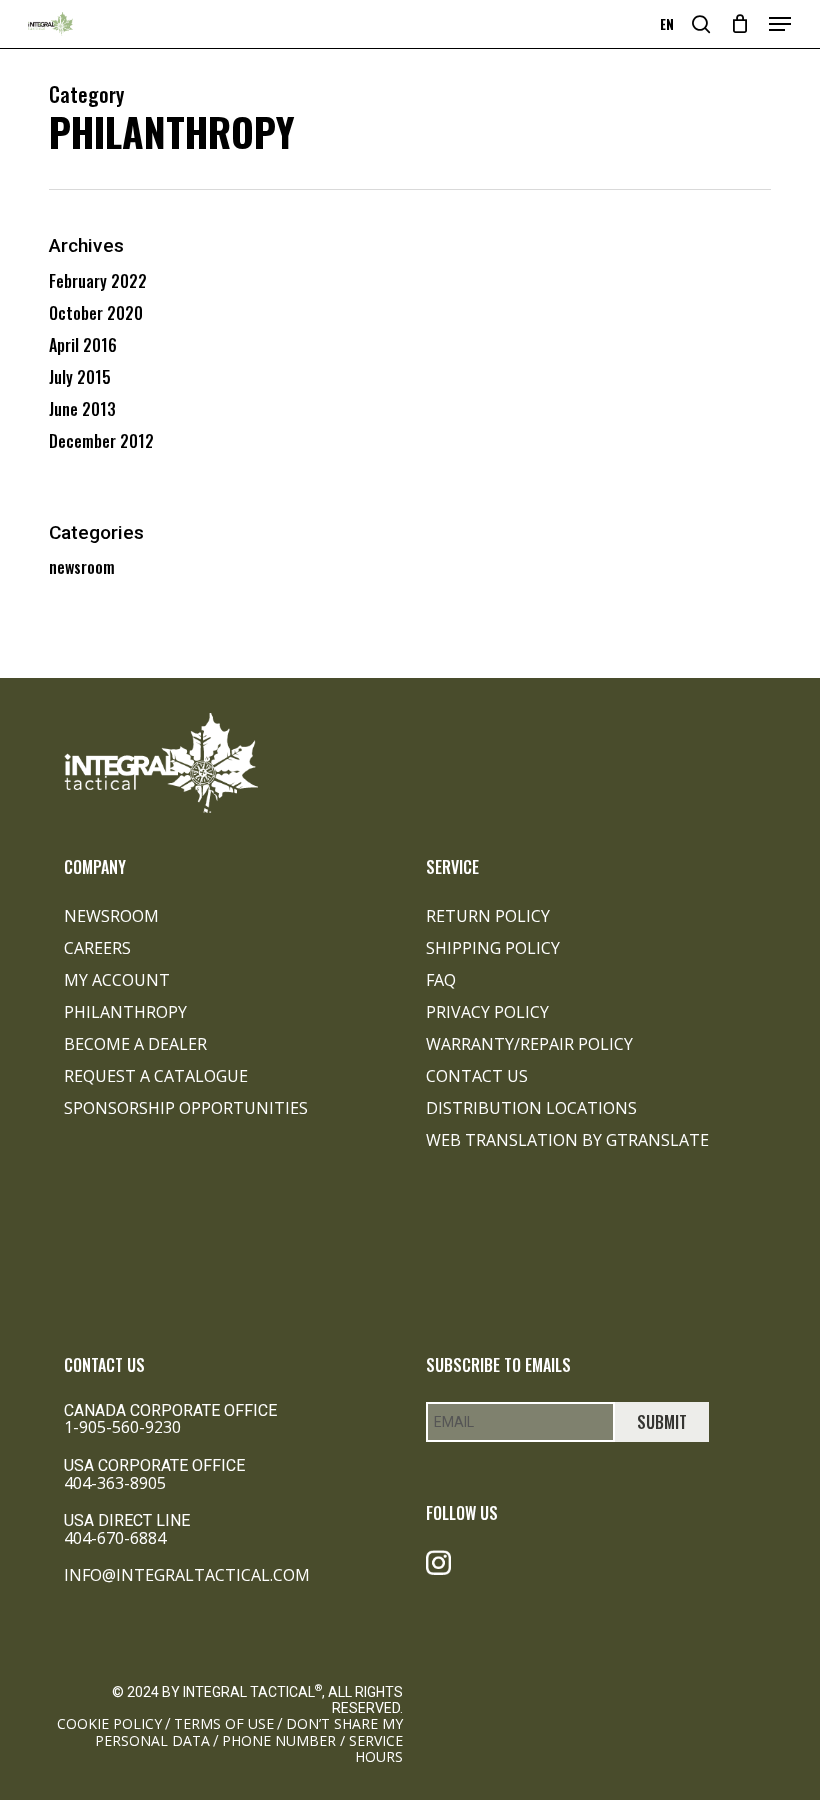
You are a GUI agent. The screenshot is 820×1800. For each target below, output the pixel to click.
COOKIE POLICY (109, 1723)
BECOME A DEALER (135, 1044)
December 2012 (101, 441)
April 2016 (83, 345)
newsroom (82, 567)
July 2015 (80, 377)
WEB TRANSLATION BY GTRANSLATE (567, 1140)
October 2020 (96, 313)
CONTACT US (477, 1076)
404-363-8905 (115, 1483)
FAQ (441, 980)
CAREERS (97, 948)
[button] (780, 24)
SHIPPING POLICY (493, 948)
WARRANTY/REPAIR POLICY (529, 1044)
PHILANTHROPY (125, 1012)
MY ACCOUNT (117, 980)
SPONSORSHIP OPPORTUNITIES (186, 1108)
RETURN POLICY (488, 916)
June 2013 (82, 409)
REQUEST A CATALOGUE (156, 1076)
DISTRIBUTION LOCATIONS (531, 1108)
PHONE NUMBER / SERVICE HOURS (312, 1748)
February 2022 (98, 281)
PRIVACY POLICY (487, 1012)
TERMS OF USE (224, 1723)
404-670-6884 (115, 1538)
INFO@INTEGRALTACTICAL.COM (187, 1575)
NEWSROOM (111, 916)
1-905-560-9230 (122, 1427)
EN (667, 24)
